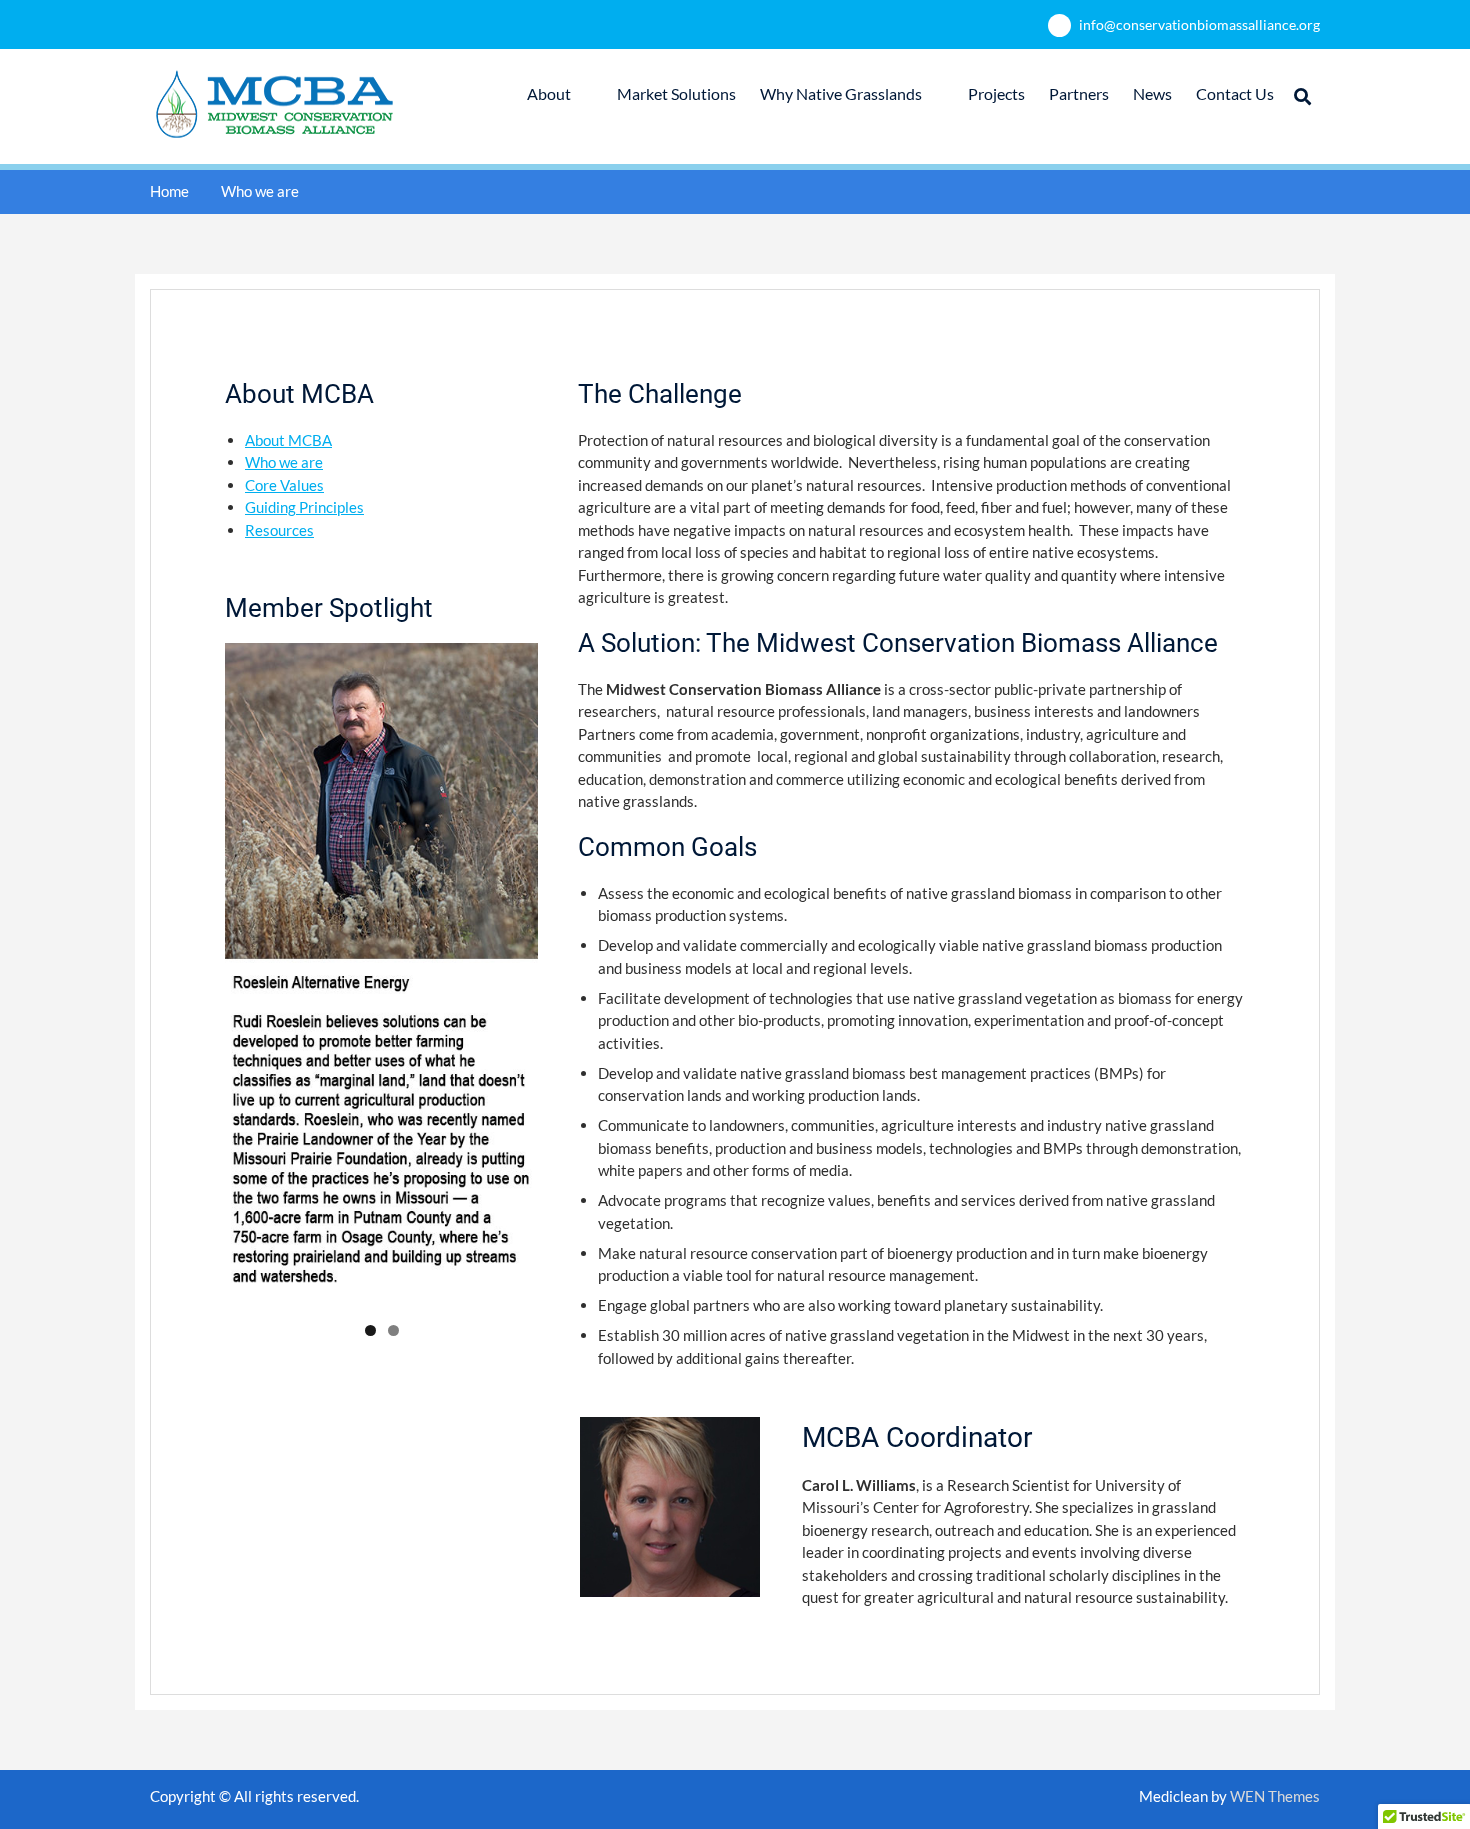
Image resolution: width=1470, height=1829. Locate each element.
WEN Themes (1275, 1796)
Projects (996, 93)
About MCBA (288, 440)
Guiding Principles (304, 507)
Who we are (284, 462)
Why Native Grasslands (841, 93)
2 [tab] (393, 1330)
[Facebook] (702, 1799)
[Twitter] (732, 1799)
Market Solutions (676, 93)
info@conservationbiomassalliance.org (1199, 24)
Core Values (284, 485)
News (1152, 93)
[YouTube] (762, 1799)
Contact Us (1235, 93)
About (549, 93)
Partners (1079, 93)
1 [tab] (370, 1330)
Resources (279, 530)
